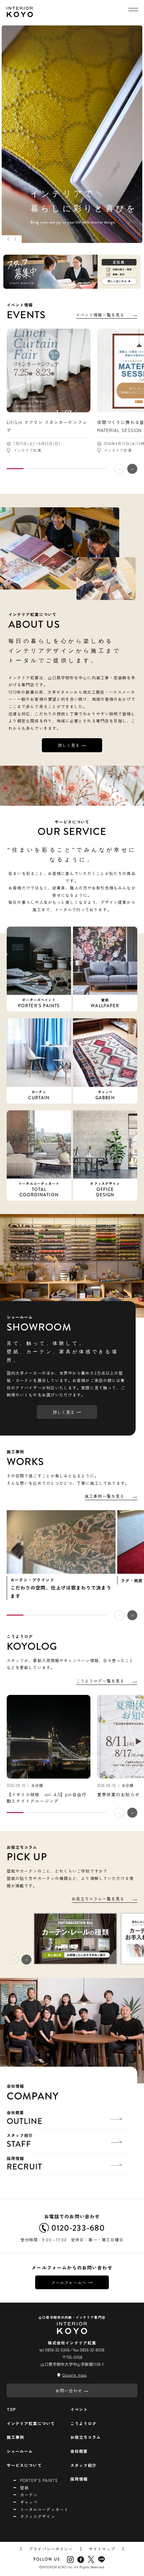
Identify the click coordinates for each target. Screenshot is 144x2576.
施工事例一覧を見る (104, 1496)
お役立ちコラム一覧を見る (98, 1899)
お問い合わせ (69, 2390)
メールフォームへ (69, 2282)
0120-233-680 (78, 2228)
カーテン (29, 2495)
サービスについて (24, 2465)
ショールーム (20, 2451)
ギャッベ (29, 2502)
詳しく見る (69, 745)
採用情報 (25, 2164)
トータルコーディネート (44, 2509)
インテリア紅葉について (31, 2423)
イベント (79, 2409)
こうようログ (83, 2423)
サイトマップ (102, 2549)
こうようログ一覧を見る (100, 1681)
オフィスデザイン (38, 2516)
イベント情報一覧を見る (100, 315)
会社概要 (25, 2118)
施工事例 (15, 2437)
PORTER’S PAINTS (39, 2480)
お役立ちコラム (86, 2437)
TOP (11, 2409)
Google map (75, 2375)
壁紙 (24, 2487)
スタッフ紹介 (20, 2141)
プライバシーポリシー (51, 2549)
